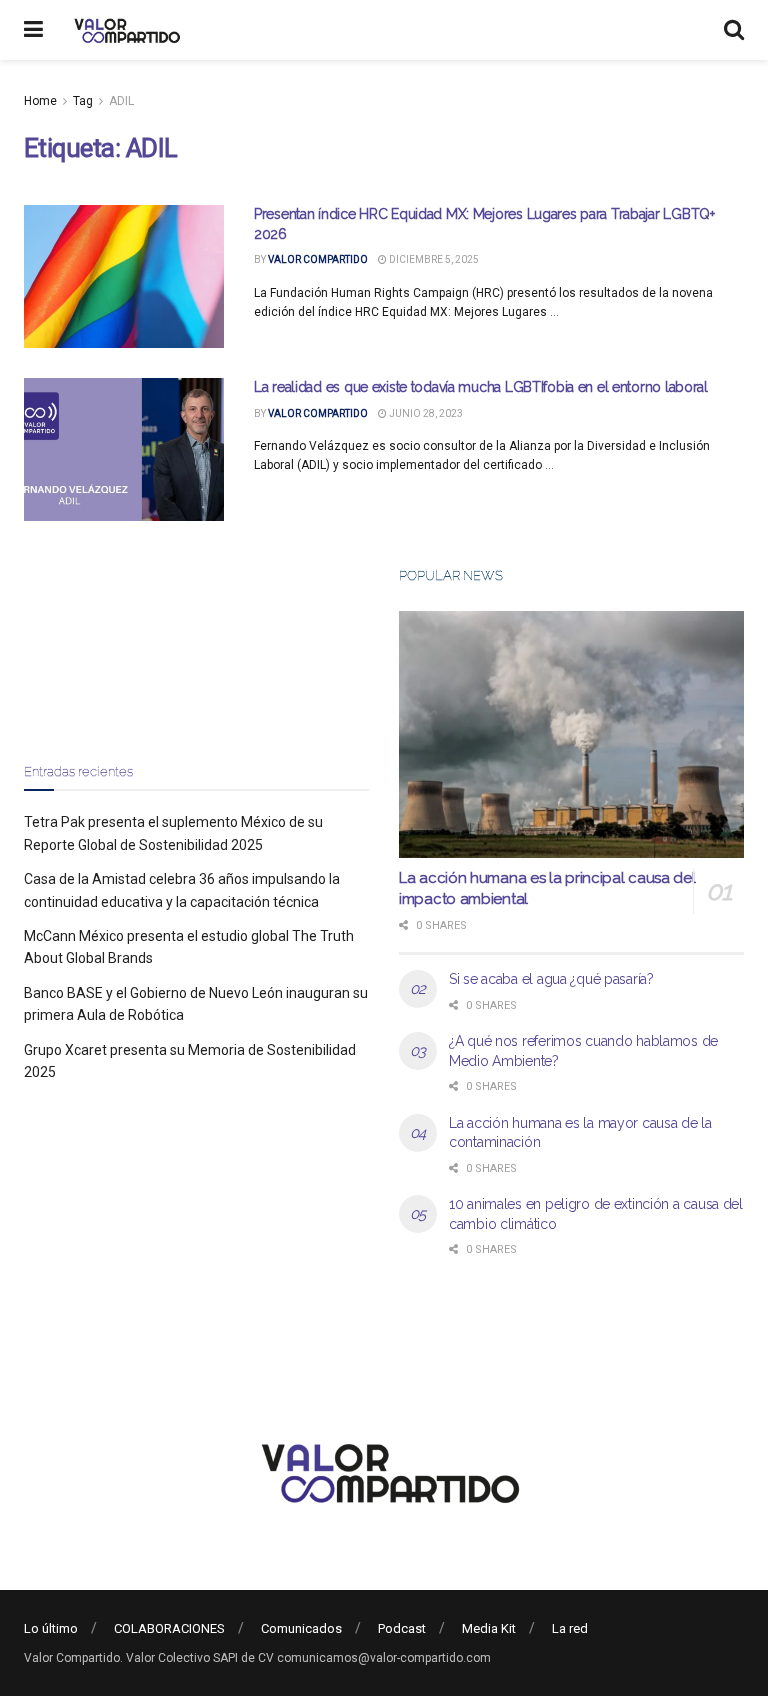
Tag (83, 101)
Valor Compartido (318, 259)
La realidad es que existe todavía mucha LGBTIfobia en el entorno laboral (481, 387)
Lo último (51, 1628)
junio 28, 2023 (425, 413)
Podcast (402, 1628)
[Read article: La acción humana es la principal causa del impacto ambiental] (571, 734)
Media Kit (489, 1628)
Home (40, 101)
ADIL (121, 101)
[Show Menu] (33, 30)
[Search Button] (734, 30)
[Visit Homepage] (124, 30)
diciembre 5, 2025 (433, 259)
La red (570, 1628)
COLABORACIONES (169, 1628)
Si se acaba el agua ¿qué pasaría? (551, 979)
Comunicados (301, 1628)
